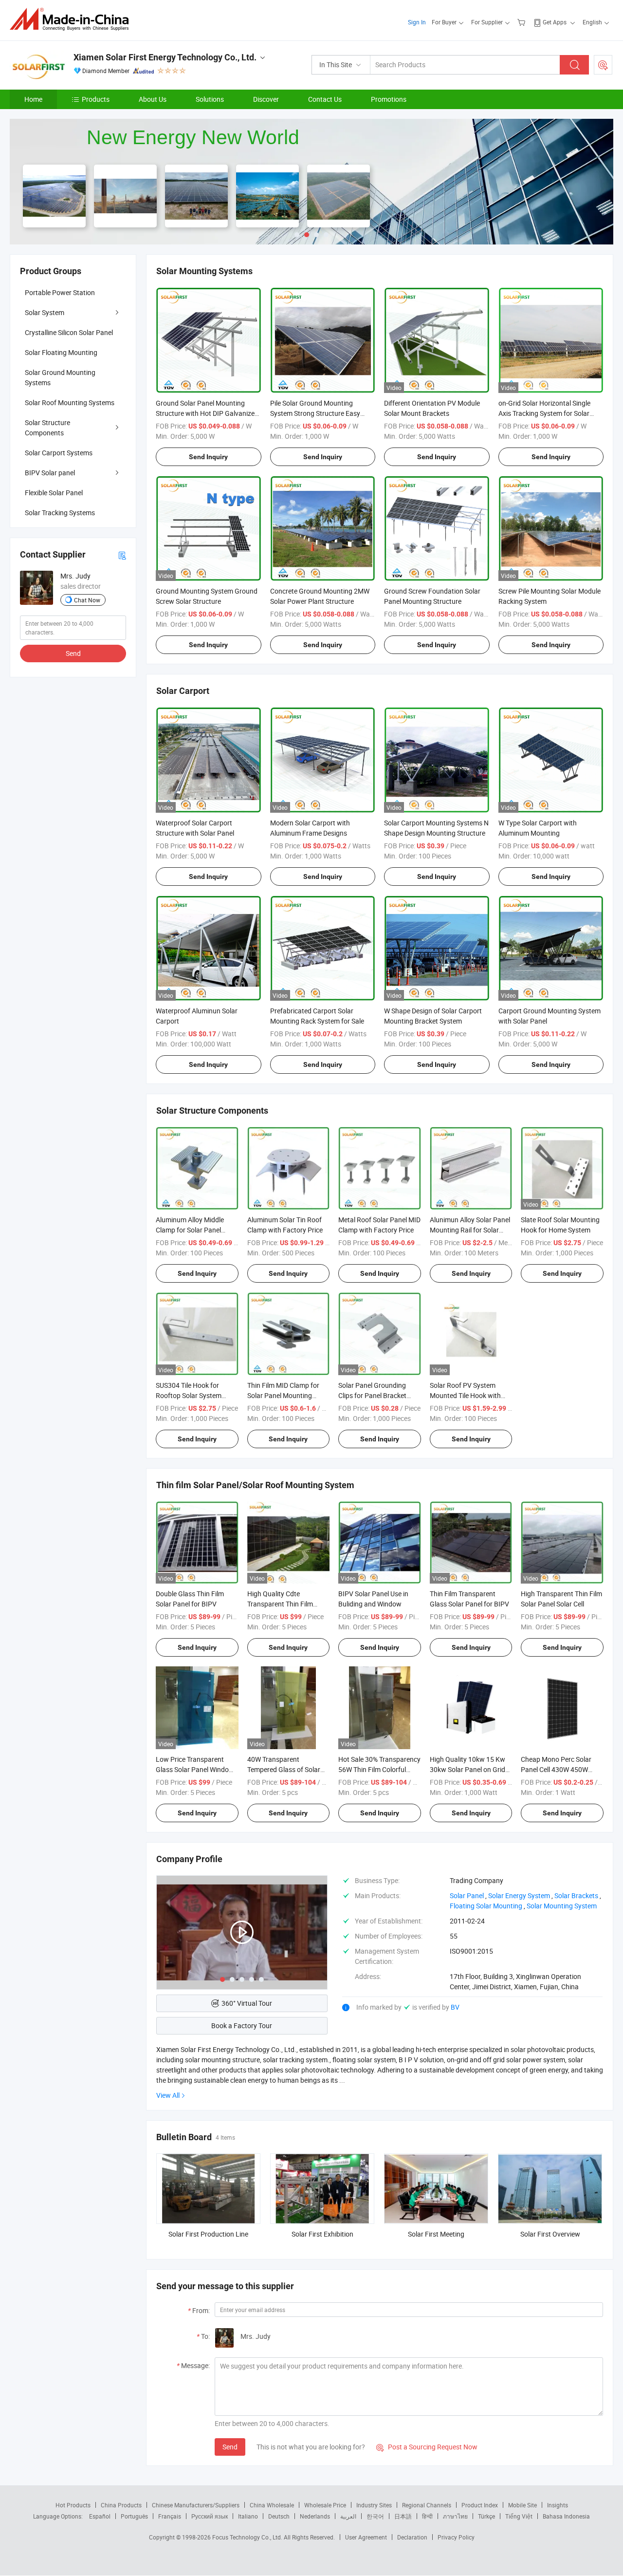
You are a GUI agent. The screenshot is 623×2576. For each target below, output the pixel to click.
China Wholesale (272, 2505)
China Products (121, 2505)
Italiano (248, 2516)
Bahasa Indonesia (566, 2516)
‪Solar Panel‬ (467, 1895)
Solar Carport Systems (59, 453)
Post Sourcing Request (603, 65)
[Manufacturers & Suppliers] (72, 19)
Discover (266, 99)
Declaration (412, 2537)
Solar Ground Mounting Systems (60, 377)
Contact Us (325, 99)
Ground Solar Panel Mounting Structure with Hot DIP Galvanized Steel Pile (207, 413)
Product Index (480, 2505)
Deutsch (279, 2516)
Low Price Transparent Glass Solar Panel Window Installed (195, 1769)
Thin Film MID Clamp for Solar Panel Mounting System (283, 1395)
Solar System (45, 312)
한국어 (375, 2516)
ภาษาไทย (455, 2516)
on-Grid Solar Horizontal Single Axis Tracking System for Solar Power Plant (544, 413)
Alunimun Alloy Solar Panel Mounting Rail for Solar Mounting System (470, 1230)
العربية (348, 2516)
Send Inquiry (208, 457)
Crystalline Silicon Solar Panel (69, 332)
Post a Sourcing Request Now (427, 2447)
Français (170, 2516)
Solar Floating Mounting (61, 352)
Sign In (417, 22)
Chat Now (87, 600)
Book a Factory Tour (242, 2025)
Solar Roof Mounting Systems (70, 402)
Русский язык (210, 2516)
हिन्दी (427, 2516)
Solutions (210, 99)
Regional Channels (427, 2505)
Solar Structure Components (47, 428)
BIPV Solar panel (50, 473)
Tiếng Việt (519, 2516)
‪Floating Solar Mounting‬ (486, 1906)
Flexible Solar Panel (54, 493)
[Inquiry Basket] (522, 22)
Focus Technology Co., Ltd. (248, 2537)
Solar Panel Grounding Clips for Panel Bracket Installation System (372, 1395)
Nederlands (315, 2516)
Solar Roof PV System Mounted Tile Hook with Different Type (465, 1395)
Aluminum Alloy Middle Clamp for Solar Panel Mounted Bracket (190, 1230)
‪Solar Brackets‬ (576, 1895)
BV (455, 2007)
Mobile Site (522, 2505)
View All (168, 2095)
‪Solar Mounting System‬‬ (562, 1906)
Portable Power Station (60, 292)
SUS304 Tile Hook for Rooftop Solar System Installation (189, 1395)
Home (33, 99)
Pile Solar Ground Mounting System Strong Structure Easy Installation (315, 413)
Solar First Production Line (208, 2234)
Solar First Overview (550, 2234)
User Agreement (366, 2537)
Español (100, 2516)
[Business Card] (122, 554)
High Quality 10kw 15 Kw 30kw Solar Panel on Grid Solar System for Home (467, 1769)
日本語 (403, 2516)
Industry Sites (374, 2505)
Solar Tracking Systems (60, 513)
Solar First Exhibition (322, 2234)
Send (230, 2447)
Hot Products (73, 2505)
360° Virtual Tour (247, 2003)
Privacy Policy (456, 2537)
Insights (558, 2505)
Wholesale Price (325, 2505)
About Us (153, 99)
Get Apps (555, 22)
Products (96, 99)
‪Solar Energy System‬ (519, 1895)
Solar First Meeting (436, 2234)
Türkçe (486, 2516)
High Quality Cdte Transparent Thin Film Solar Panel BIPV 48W (280, 1604)
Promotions (389, 99)
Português (134, 2516)
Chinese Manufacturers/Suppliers (196, 2505)
